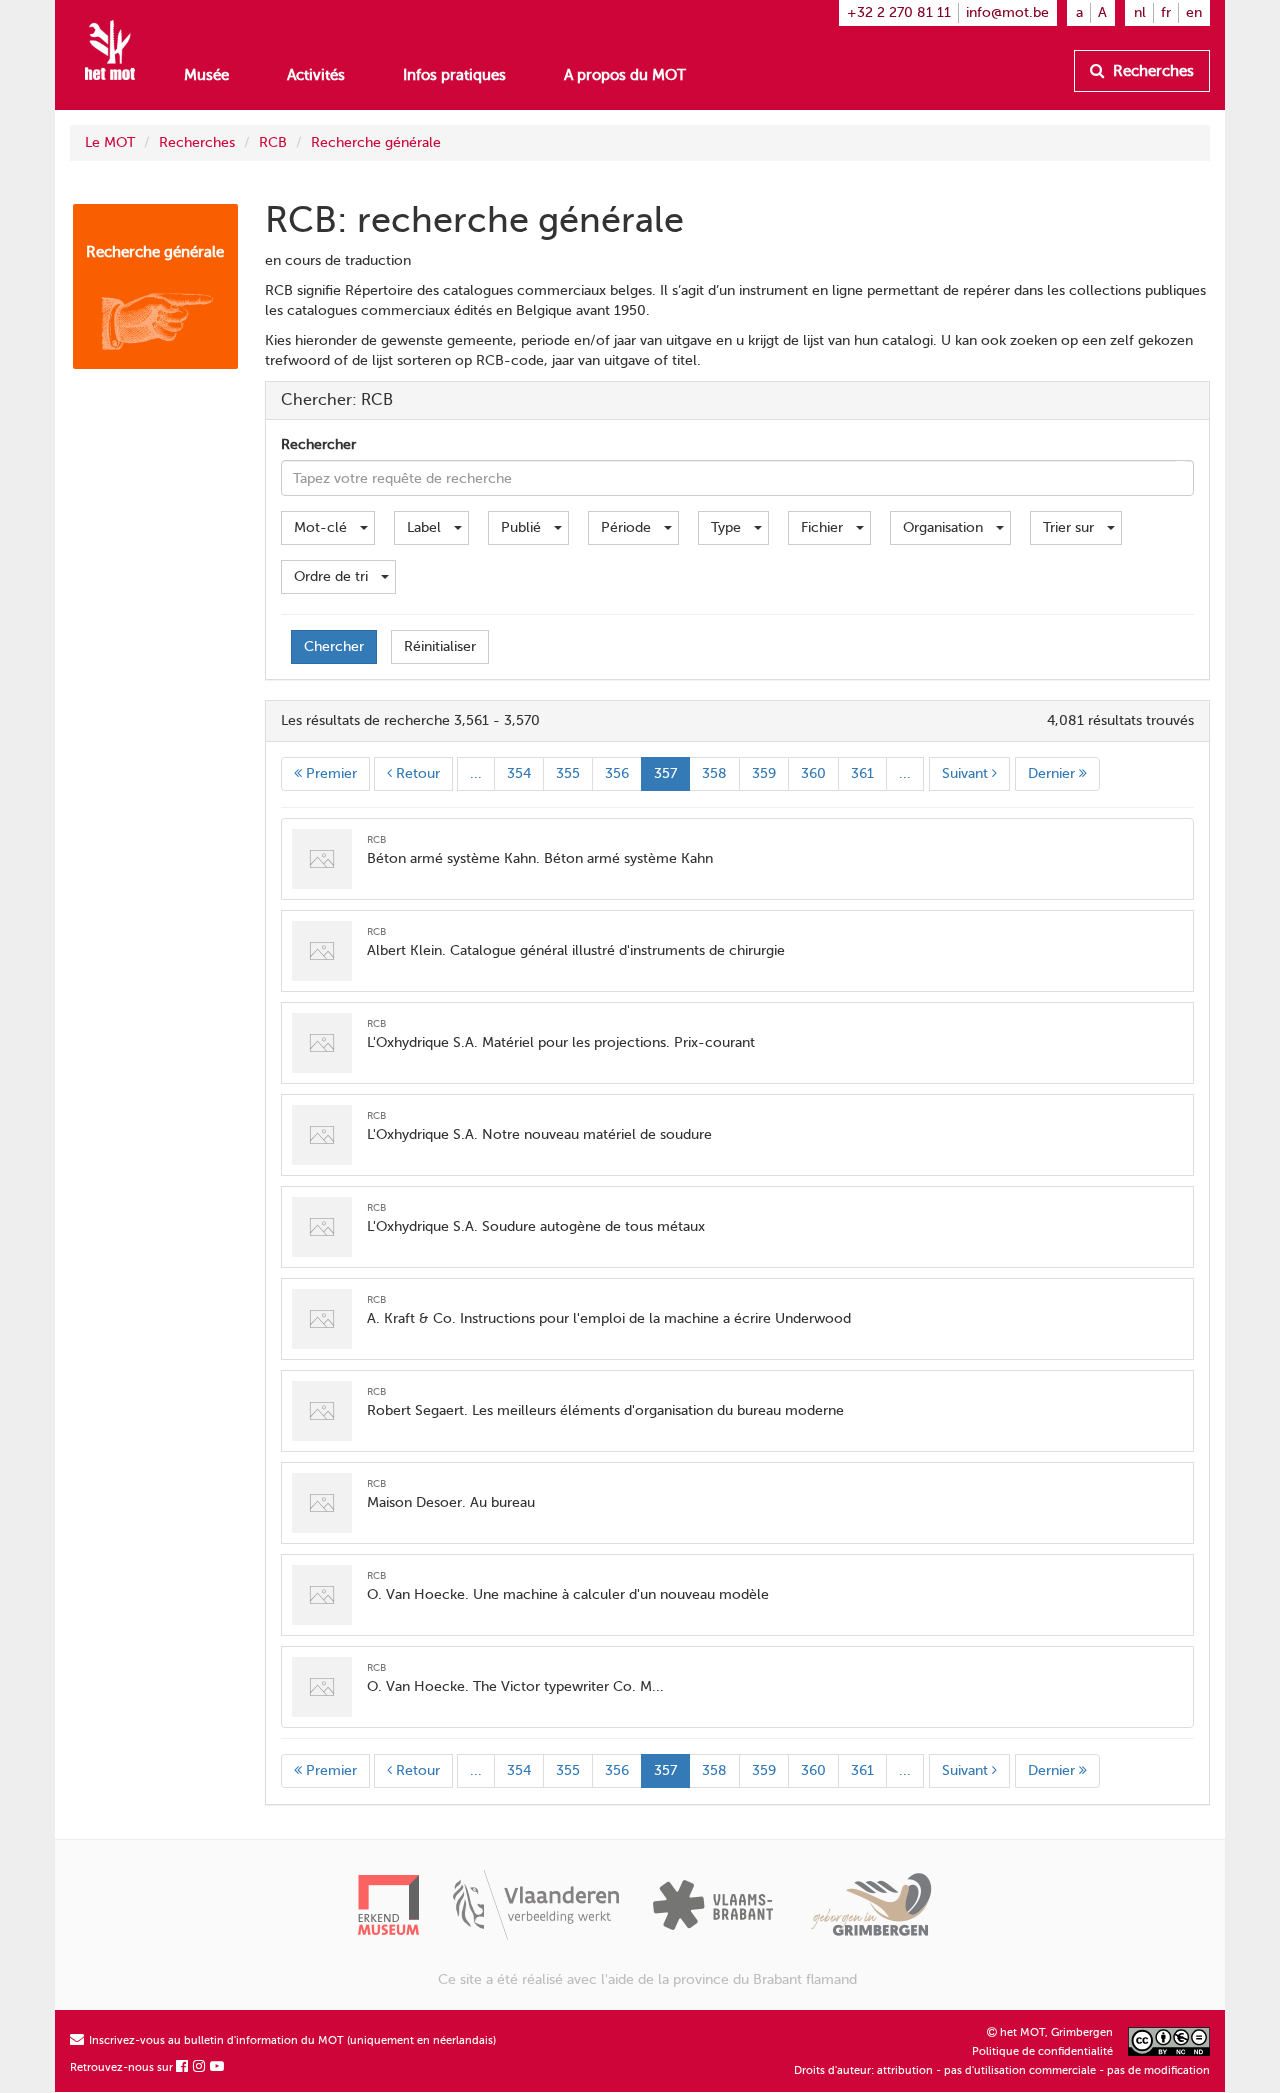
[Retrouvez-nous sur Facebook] (183, 2067)
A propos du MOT (625, 75)
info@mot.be (1007, 12)
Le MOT (110, 142)
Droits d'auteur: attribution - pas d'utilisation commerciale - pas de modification (1002, 2070)
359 (764, 773)
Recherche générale (376, 142)
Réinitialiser (440, 646)
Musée (206, 75)
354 (519, 773)
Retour (416, 773)
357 (665, 773)
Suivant (967, 773)
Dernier (1053, 773)
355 (568, 773)
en (1194, 12)
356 (617, 773)
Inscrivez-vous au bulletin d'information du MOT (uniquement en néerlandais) (291, 2040)
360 (813, 773)
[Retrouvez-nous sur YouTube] (218, 2067)
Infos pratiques (454, 75)
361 (862, 773)
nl (1140, 12)
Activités (316, 75)
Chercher (334, 646)
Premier (329, 773)
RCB (273, 142)
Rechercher (318, 444)
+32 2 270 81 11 (899, 12)
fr (1166, 12)
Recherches (1151, 71)
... (476, 773)
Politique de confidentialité (1042, 2051)
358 (714, 773)
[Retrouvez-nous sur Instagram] (200, 2067)
